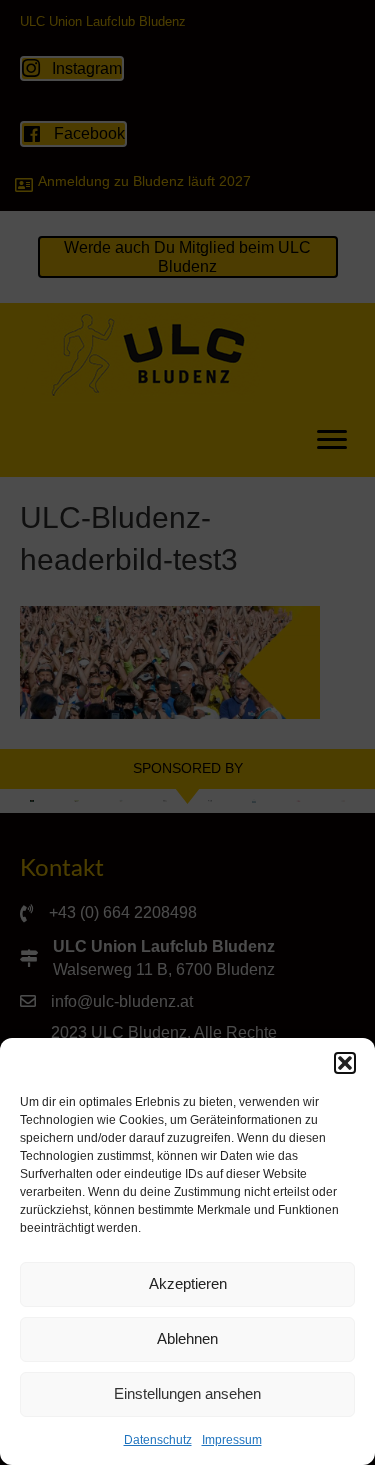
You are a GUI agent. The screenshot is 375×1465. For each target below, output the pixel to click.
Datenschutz (158, 1440)
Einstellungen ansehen (187, 1393)
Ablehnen (187, 1338)
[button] (345, 1063)
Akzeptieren (188, 1283)
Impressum (232, 1440)
